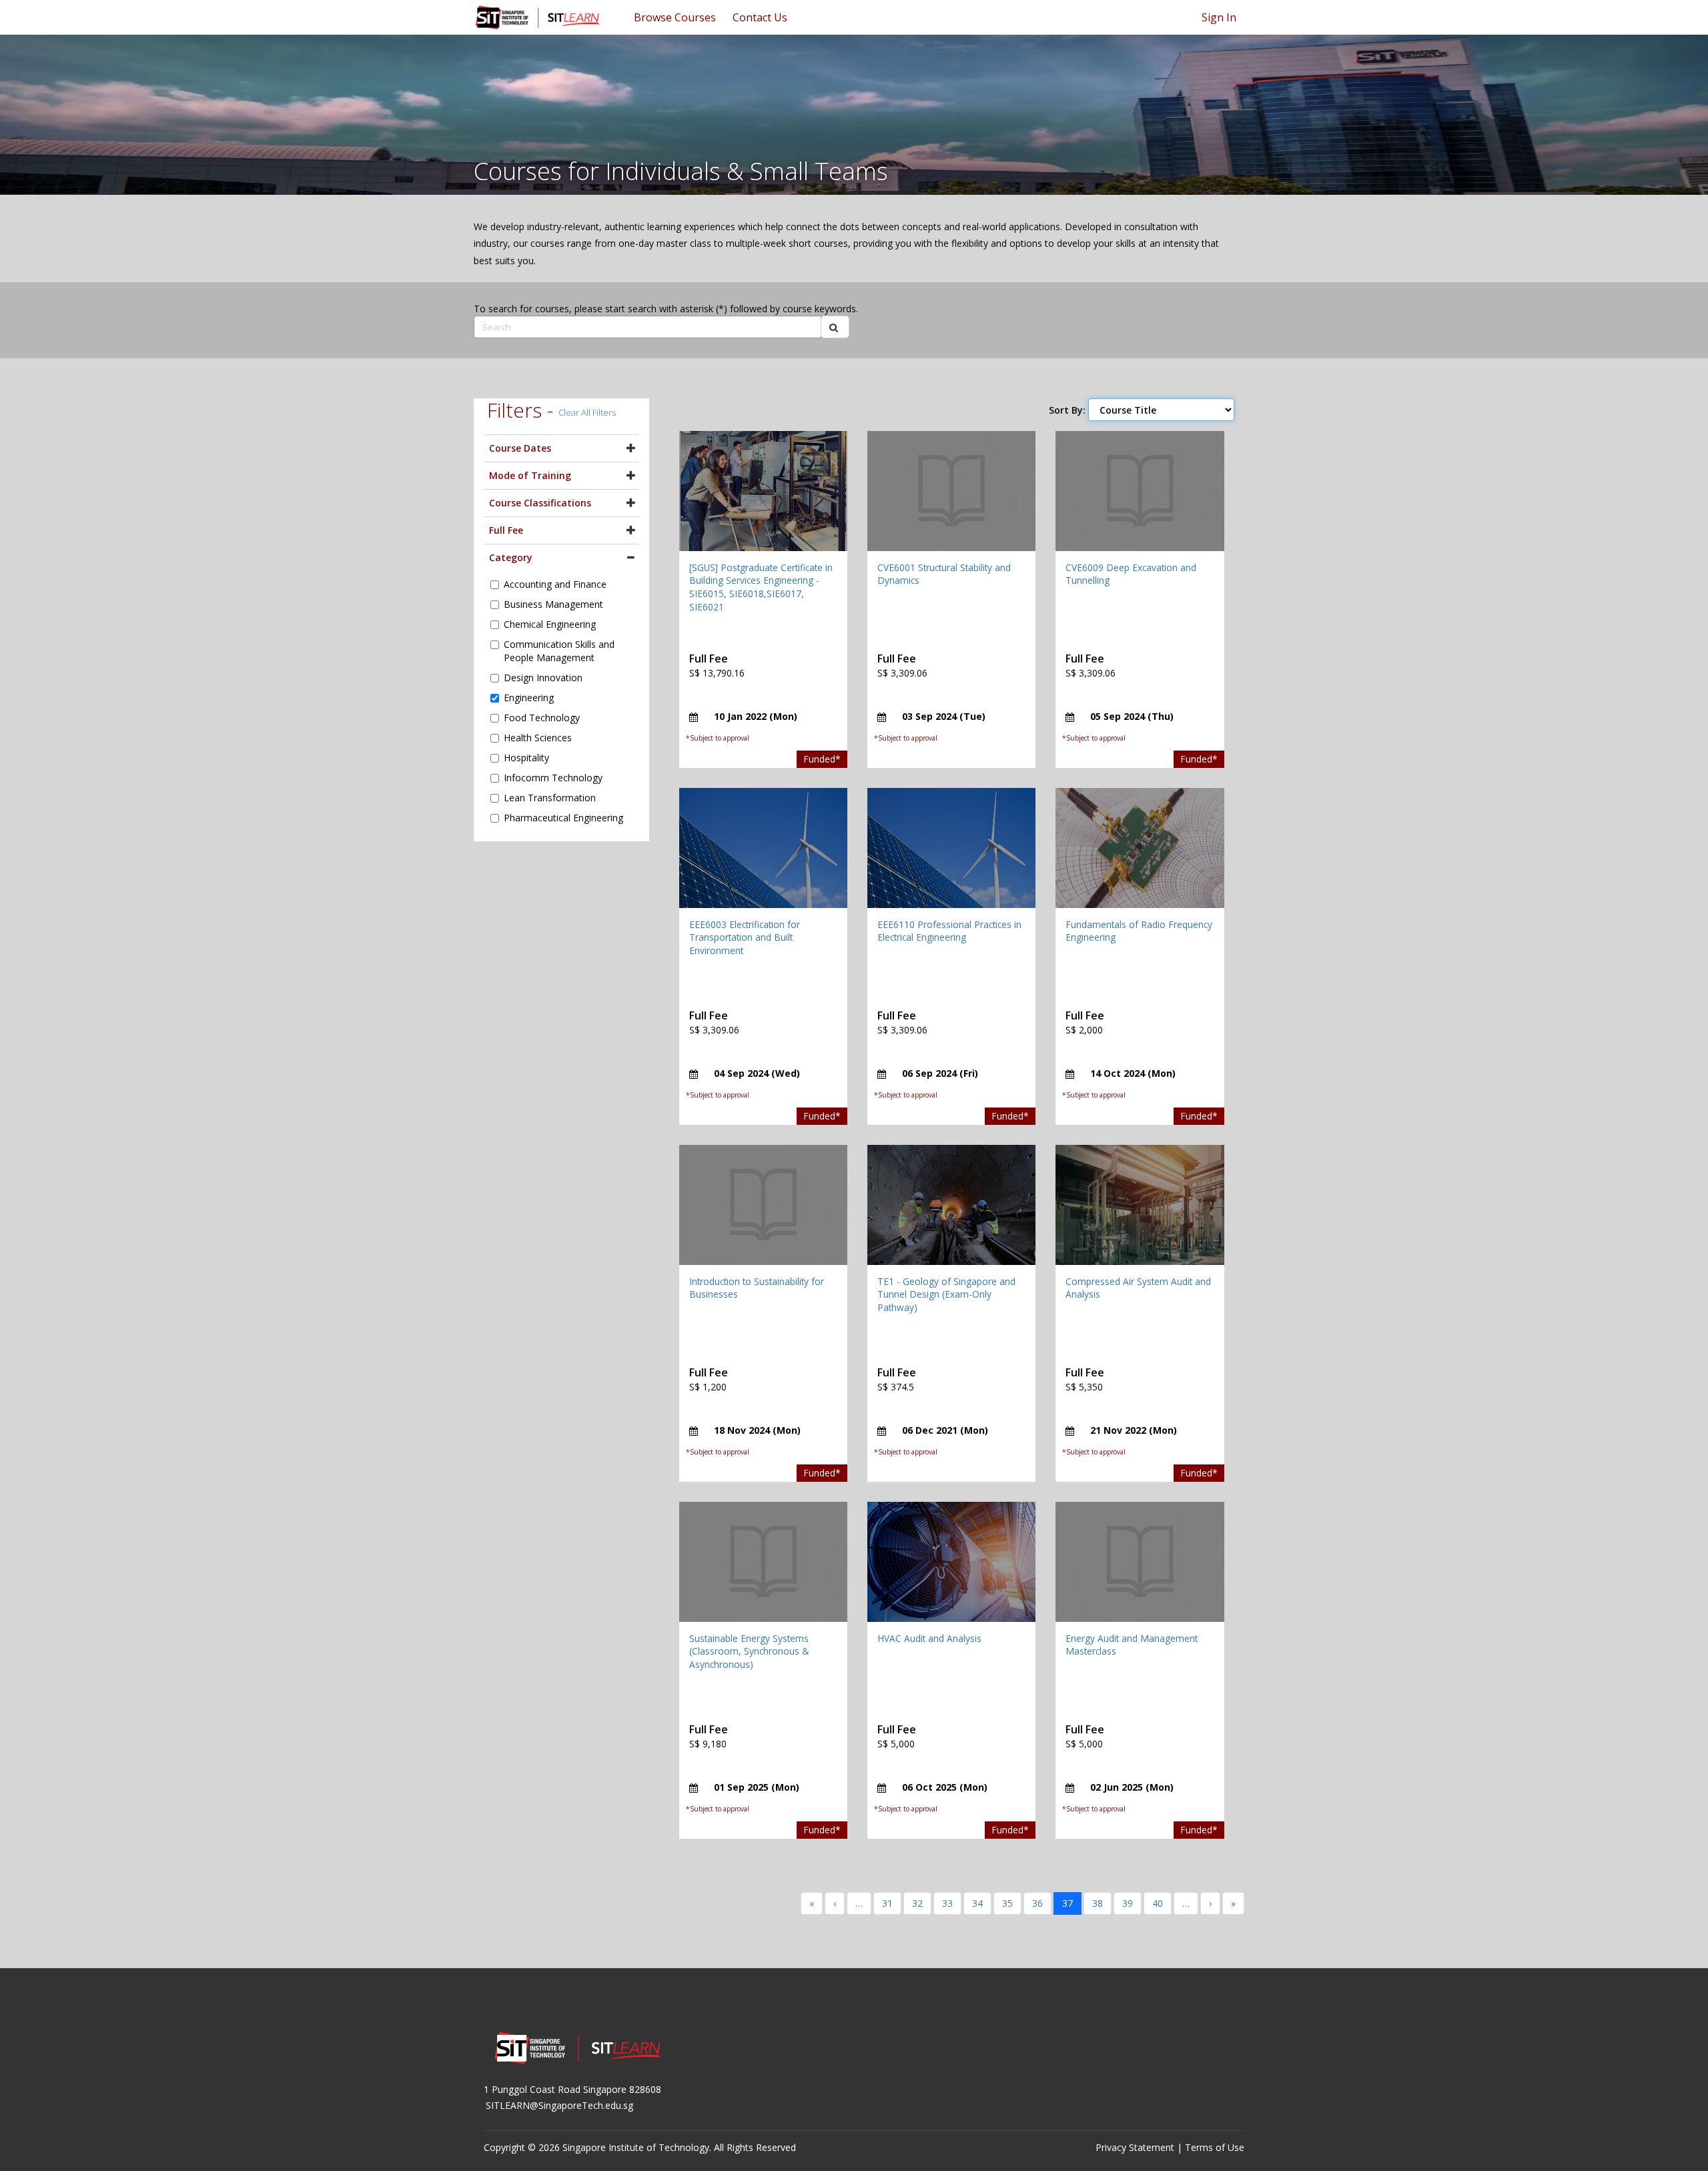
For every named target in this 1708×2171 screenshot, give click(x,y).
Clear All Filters (587, 412)
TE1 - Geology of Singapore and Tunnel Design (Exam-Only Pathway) (946, 1294)
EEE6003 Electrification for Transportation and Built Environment (745, 937)
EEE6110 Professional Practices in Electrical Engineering (949, 931)
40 (1158, 1903)
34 (977, 1903)
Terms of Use (1215, 2147)
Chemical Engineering (550, 624)
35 (1007, 1903)
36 (1037, 1903)
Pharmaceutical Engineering (563, 818)
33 (947, 1903)
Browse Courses (675, 17)
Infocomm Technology (553, 778)
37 (1067, 1903)
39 (1128, 1903)
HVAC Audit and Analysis (929, 1638)
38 (1098, 1903)
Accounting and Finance (555, 584)
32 (917, 1903)
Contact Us (760, 17)
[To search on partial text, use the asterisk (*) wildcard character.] (835, 327)
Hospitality (526, 758)
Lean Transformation (550, 798)
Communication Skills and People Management (559, 651)
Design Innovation (543, 678)
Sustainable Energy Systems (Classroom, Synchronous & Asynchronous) (749, 1651)
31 (887, 1903)
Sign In (1219, 17)
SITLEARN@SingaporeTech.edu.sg (559, 2105)
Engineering (529, 698)
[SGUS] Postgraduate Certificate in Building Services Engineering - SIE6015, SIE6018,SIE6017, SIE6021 (761, 587)
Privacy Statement (1135, 2147)
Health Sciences (538, 738)
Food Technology (542, 718)
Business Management (553, 604)
